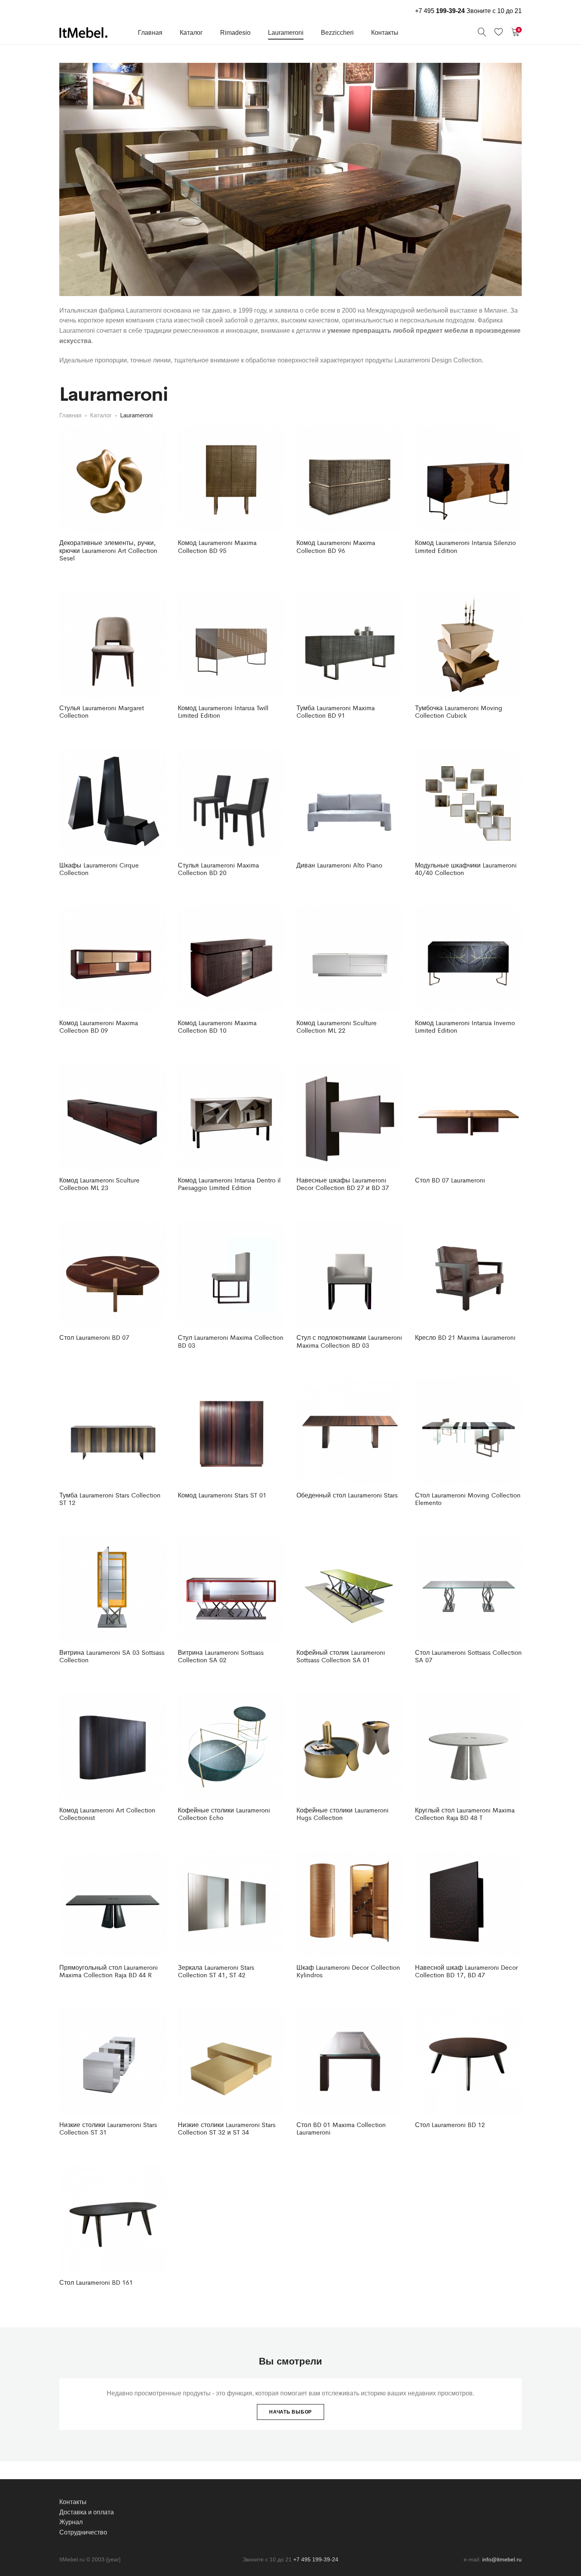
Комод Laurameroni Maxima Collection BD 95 (217, 546)
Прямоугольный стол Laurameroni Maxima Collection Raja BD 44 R (108, 1971)
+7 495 (440, 11)
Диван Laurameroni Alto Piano (339, 865)
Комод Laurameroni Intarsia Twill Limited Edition (223, 711)
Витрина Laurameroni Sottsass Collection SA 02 (221, 1656)
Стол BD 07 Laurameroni (450, 1180)
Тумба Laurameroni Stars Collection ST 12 (110, 1499)
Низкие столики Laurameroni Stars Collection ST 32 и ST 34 (227, 2128)
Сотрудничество (83, 2532)
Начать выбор (290, 2412)
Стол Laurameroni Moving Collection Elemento (468, 1499)
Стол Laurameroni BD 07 (94, 1337)
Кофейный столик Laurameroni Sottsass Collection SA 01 (341, 1656)
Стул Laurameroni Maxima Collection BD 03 (231, 1341)
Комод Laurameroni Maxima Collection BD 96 (336, 546)
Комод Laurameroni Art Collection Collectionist (107, 1814)
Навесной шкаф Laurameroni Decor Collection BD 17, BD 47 (466, 1971)
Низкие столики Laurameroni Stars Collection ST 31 (108, 2128)
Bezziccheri (337, 33)
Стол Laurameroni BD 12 (450, 2124)
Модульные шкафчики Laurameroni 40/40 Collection (466, 869)
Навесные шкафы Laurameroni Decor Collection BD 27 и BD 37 (343, 1184)
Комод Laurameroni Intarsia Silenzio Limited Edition (465, 546)
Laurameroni (286, 33)
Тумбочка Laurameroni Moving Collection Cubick (459, 711)
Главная (150, 33)
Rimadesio (235, 33)
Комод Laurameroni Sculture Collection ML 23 (99, 1184)
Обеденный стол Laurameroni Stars (347, 1495)
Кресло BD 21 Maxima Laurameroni (465, 1337)
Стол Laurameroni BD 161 (96, 2282)
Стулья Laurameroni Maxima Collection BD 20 (218, 869)
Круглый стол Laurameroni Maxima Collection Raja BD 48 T (465, 1814)
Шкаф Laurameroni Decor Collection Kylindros (348, 1971)
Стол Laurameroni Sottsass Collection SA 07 (468, 1656)
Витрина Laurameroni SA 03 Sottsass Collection (112, 1656)
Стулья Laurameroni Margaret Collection (102, 711)
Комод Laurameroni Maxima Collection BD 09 (99, 1026)
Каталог (191, 33)
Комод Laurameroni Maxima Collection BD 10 (217, 1026)
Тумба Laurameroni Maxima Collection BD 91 (336, 711)
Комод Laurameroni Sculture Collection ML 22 (337, 1026)
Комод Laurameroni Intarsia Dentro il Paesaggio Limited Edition (229, 1184)
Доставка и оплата (87, 2512)
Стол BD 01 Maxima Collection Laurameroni (341, 2128)
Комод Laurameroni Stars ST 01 (222, 1495)
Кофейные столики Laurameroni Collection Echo (224, 1814)
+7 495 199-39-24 (316, 2559)
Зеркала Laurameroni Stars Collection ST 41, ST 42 (216, 1971)
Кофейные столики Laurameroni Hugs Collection (342, 1814)
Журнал (71, 2522)
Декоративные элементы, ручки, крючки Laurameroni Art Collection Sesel (108, 550)
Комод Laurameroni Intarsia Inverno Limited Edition (465, 1026)
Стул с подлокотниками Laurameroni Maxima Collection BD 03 (349, 1341)
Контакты (385, 33)
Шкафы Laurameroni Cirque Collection (99, 869)
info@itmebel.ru (502, 2559)
